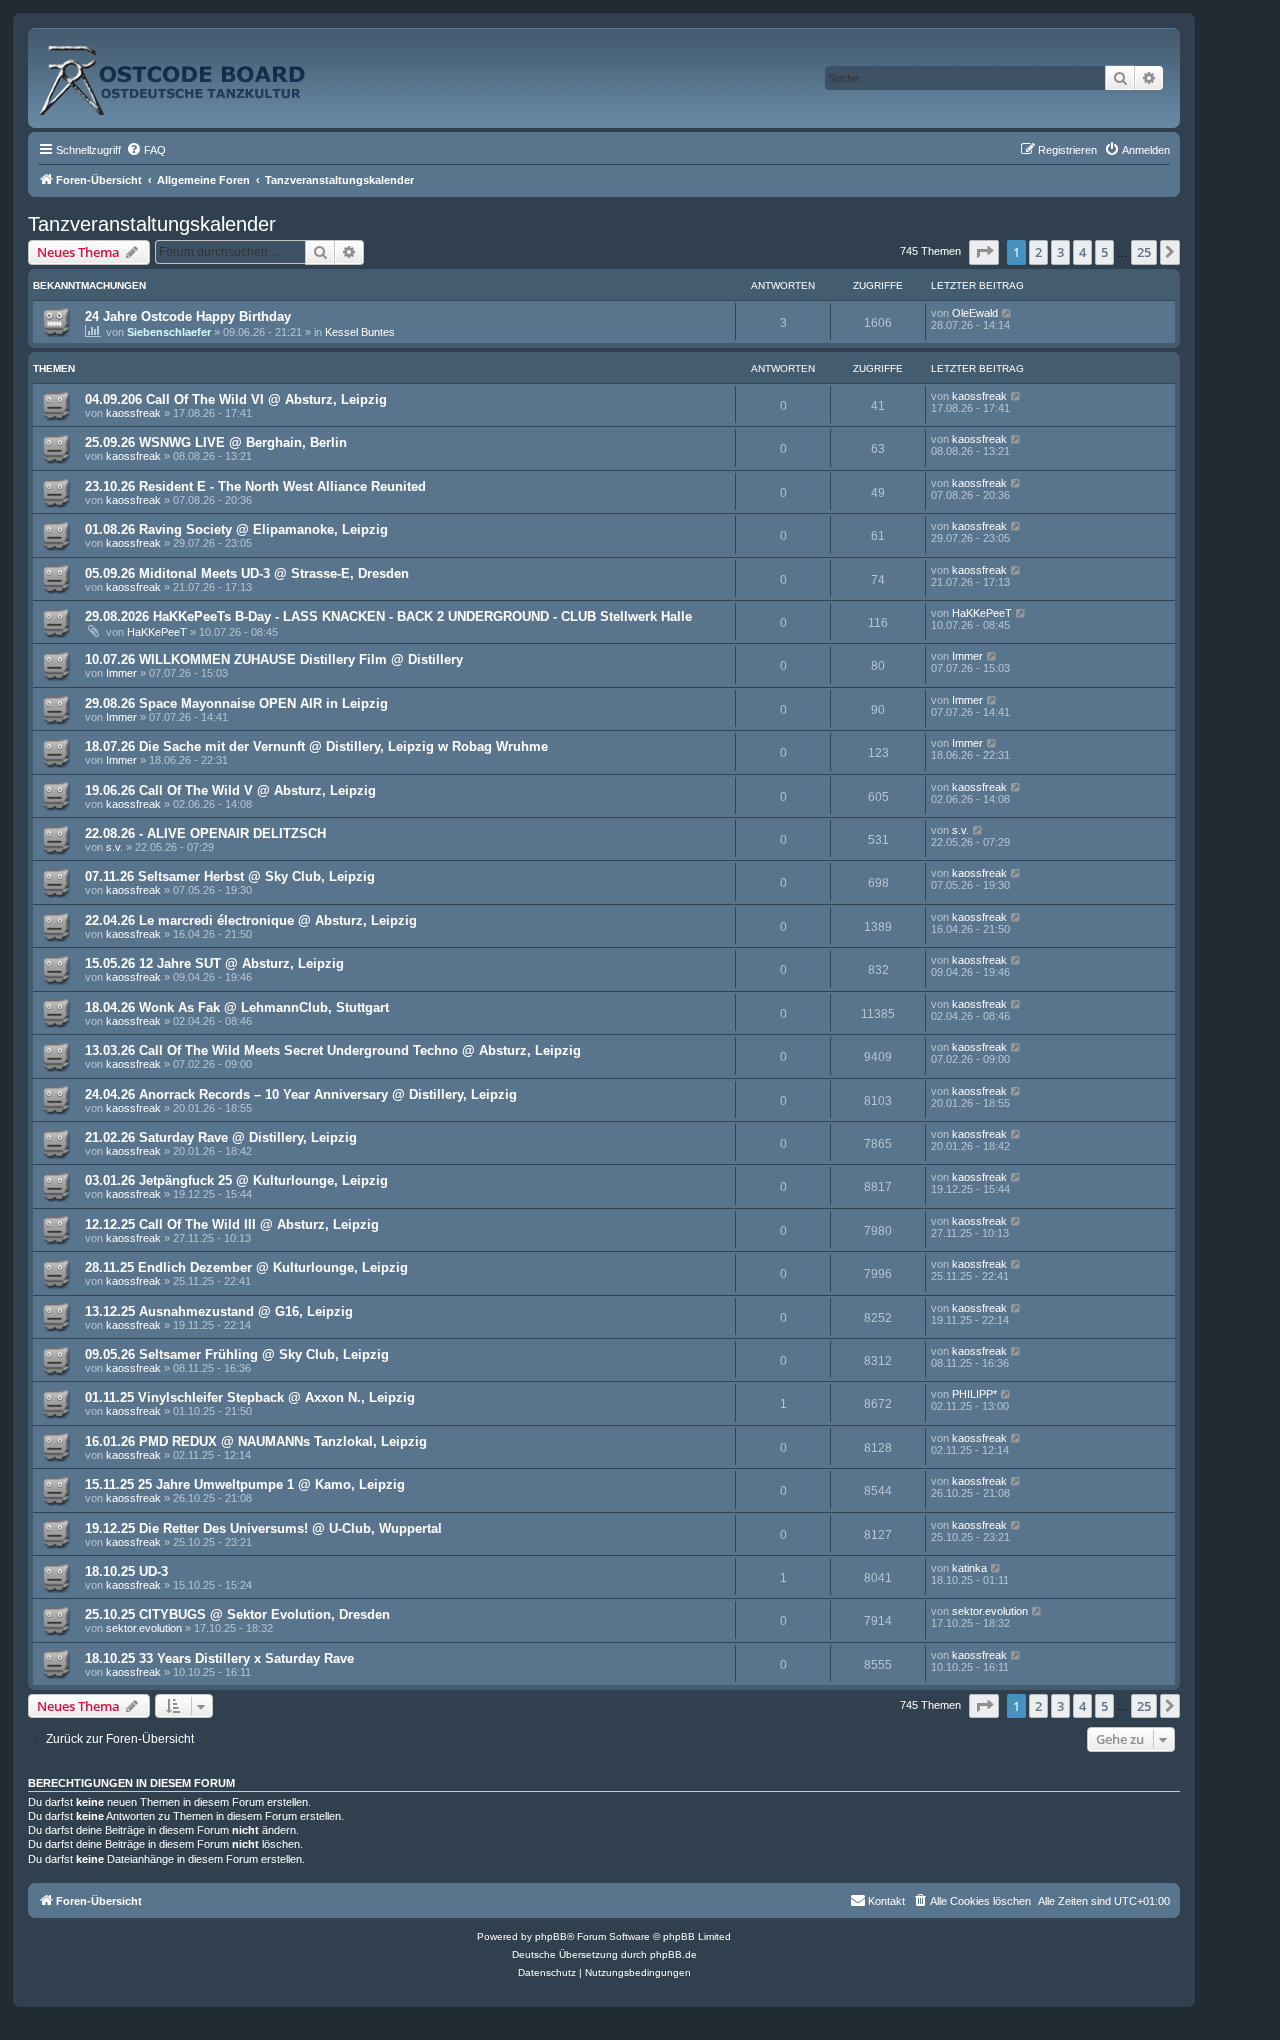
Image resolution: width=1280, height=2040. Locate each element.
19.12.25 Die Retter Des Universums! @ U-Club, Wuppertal (263, 1528)
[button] (984, 252)
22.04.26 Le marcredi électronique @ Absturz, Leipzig (251, 920)
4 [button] (1082, 252)
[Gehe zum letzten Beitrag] (1007, 313)
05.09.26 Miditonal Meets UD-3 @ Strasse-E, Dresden (247, 573)
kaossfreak (133, 413)
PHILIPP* (974, 1394)
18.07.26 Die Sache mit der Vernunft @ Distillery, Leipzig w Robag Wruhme (316, 746)
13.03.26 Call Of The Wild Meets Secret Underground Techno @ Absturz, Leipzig (333, 1050)
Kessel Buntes (360, 332)
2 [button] (1038, 252)
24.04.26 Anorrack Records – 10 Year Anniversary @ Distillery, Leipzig (301, 1094)
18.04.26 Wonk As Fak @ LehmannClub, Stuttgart (237, 1007)
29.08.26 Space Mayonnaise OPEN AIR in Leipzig (236, 703)
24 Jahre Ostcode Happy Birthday (188, 316)
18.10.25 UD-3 (126, 1571)
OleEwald (975, 313)
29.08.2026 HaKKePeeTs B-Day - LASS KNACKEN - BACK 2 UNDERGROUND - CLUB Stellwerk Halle (388, 616)
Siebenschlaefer (169, 332)
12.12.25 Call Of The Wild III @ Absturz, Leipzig (232, 1224)
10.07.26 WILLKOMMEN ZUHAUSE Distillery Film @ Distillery (274, 659)
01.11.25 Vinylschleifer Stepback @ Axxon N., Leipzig (250, 1397)
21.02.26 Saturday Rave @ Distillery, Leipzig (221, 1137)
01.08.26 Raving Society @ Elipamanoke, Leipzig (236, 529)
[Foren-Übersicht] (194, 72)
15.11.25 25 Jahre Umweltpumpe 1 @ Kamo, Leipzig (245, 1484)
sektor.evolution (144, 1628)
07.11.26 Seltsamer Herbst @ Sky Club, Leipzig (230, 876)
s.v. (114, 847)
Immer (121, 673)
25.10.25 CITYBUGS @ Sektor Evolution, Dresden (237, 1614)
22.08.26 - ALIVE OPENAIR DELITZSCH (205, 833)
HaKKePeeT (157, 632)
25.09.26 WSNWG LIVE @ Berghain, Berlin (216, 442)
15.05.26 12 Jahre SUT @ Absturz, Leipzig (214, 963)
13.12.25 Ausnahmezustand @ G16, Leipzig (219, 1311)
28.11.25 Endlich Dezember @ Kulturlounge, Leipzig (246, 1267)
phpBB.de (673, 1954)
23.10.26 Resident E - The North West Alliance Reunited (255, 486)
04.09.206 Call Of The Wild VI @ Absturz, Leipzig (236, 399)
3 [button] (1060, 252)
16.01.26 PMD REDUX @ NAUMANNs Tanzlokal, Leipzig (256, 1441)
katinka (969, 1568)
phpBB (551, 1936)
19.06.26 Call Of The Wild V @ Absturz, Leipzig (230, 790)
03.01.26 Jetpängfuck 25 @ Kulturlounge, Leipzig (236, 1180)
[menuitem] (146, 150)
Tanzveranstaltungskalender (152, 224)
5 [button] (1104, 252)
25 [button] (1144, 252)
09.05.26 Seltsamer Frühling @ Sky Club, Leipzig (237, 1354)
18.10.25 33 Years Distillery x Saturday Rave (219, 1658)
